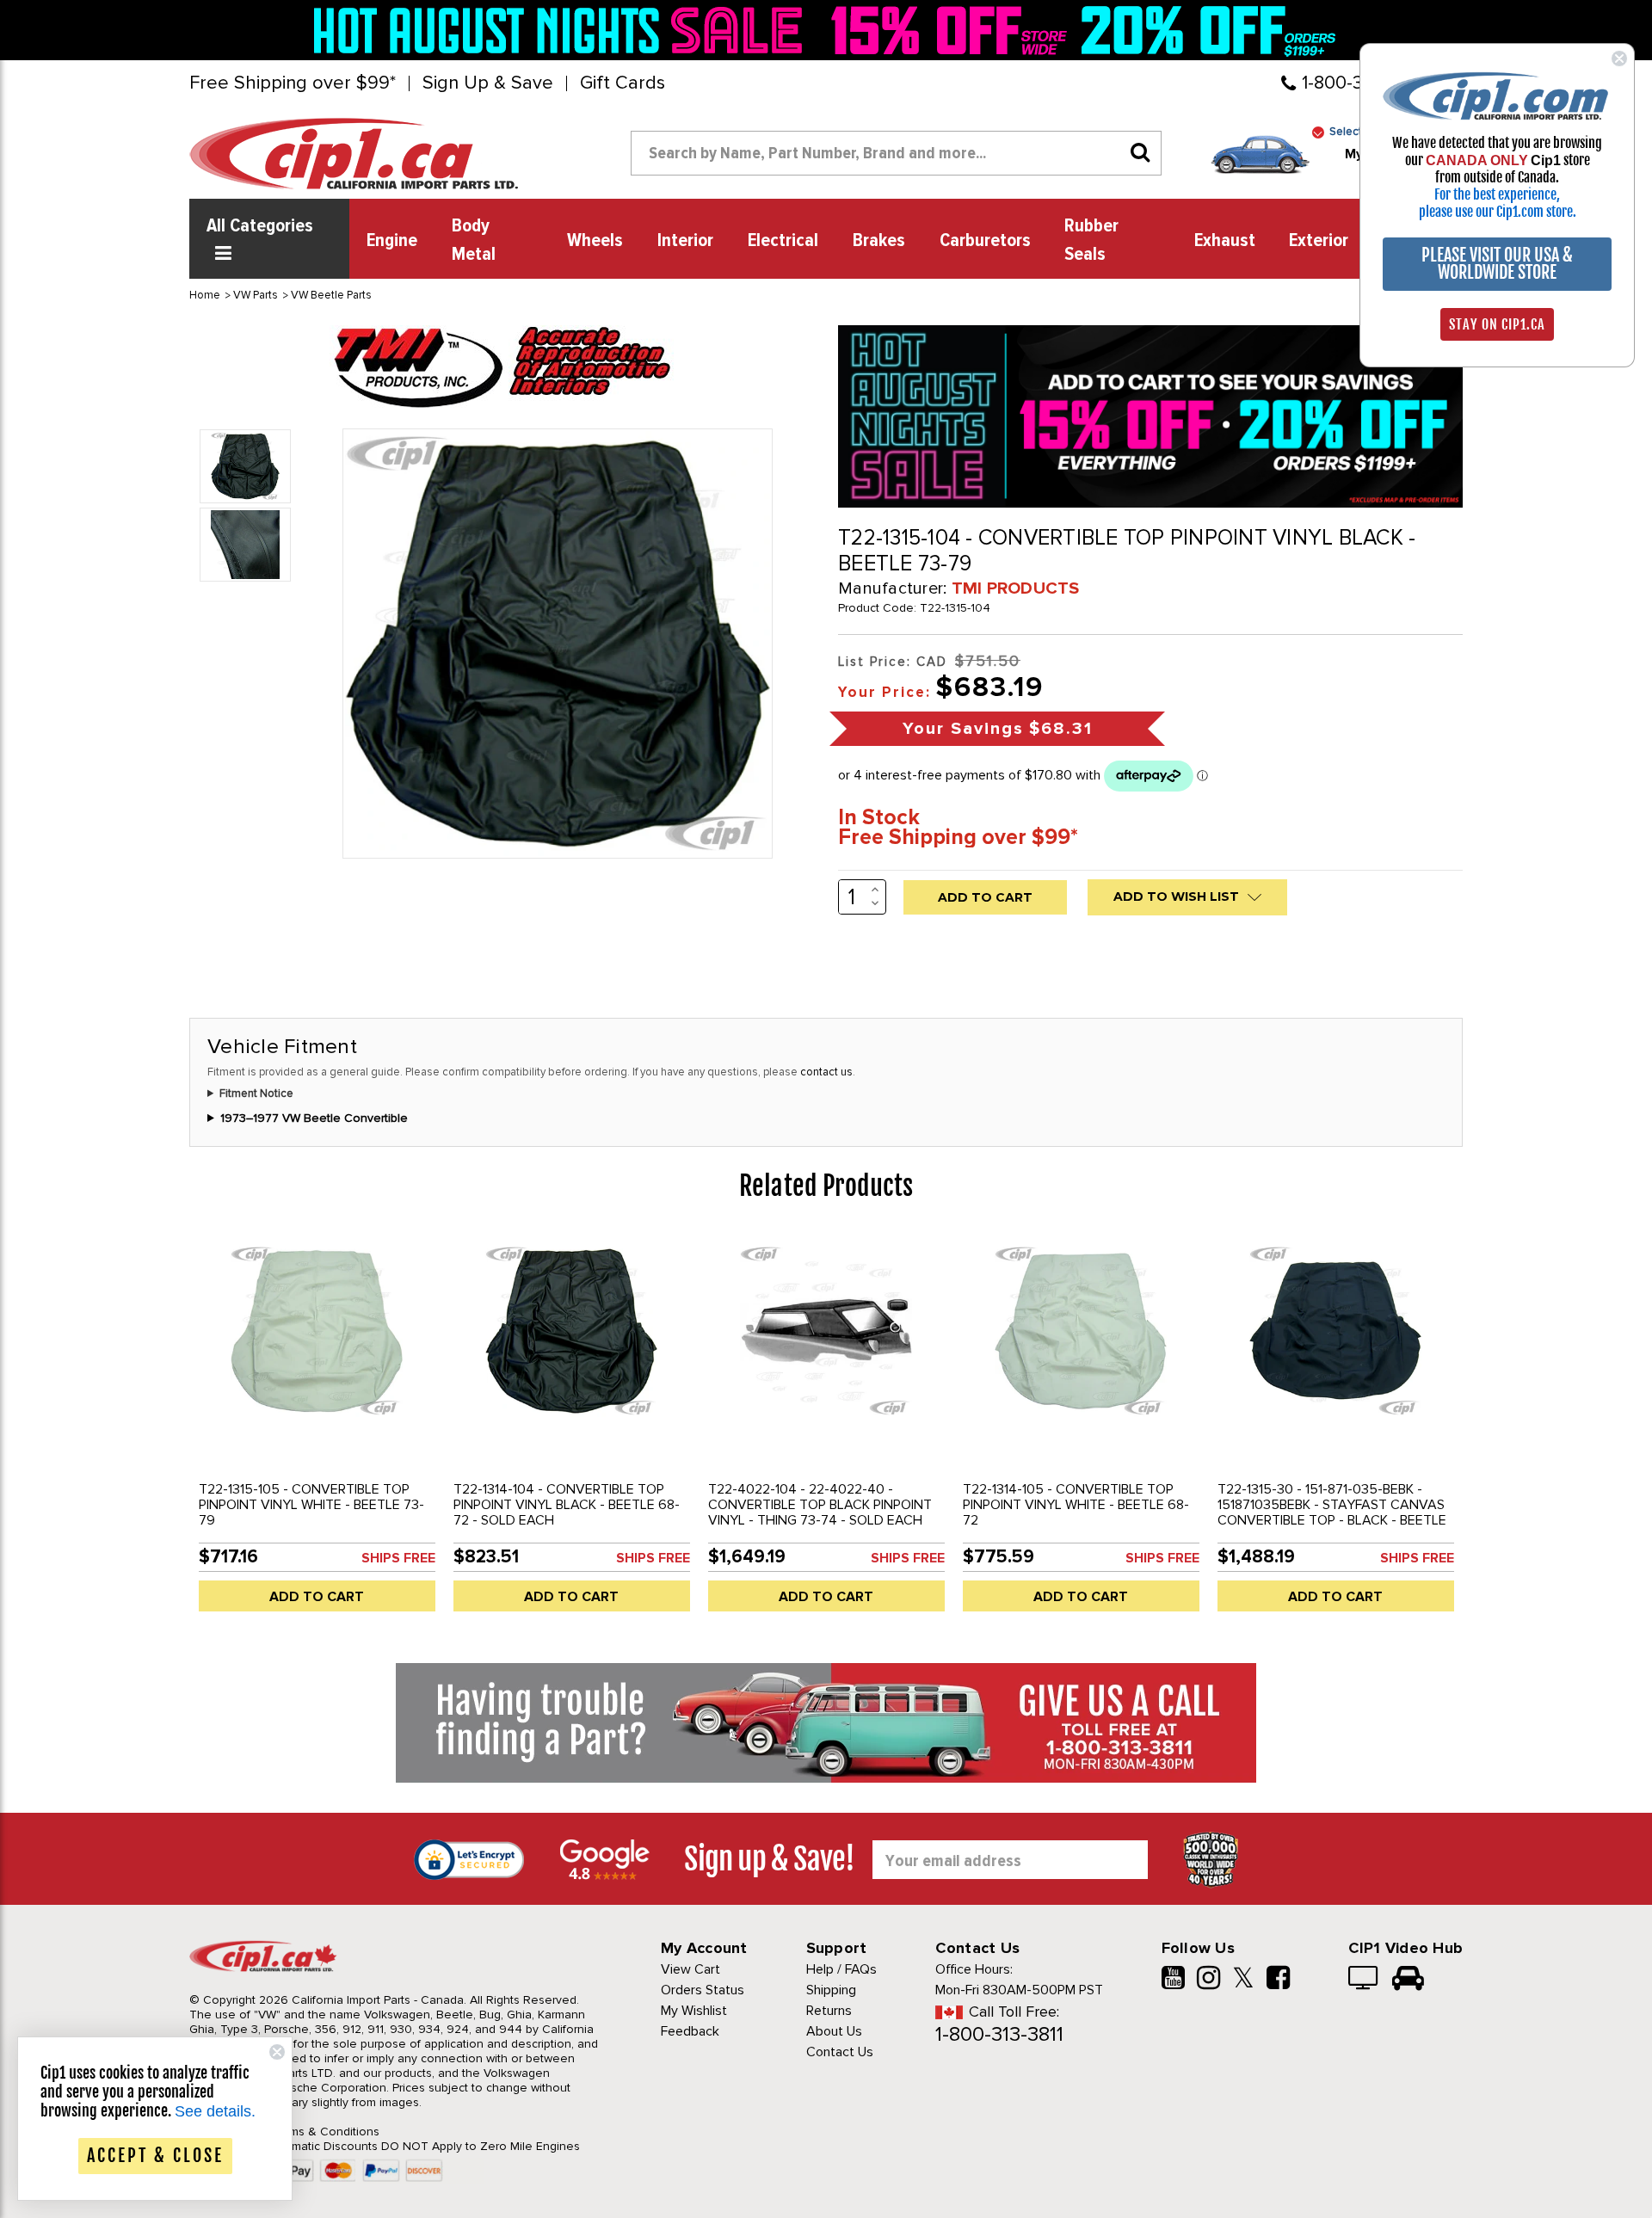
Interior (685, 241)
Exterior (1319, 241)
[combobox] (896, 153)
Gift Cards (623, 83)
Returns (829, 2011)
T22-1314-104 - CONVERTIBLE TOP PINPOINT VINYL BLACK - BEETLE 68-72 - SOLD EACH (567, 1505)
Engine (392, 241)
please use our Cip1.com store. (1498, 212)
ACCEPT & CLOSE (155, 2156)
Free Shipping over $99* (293, 83)
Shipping (831, 1990)
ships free (398, 1558)
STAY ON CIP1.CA (1497, 324)
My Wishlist (694, 2011)
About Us (834, 2031)
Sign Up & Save (488, 83)
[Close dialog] (1619, 59)
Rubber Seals (1091, 240)
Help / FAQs (841, 1969)
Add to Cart (317, 1597)
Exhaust (1225, 241)
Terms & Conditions (326, 2132)
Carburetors (985, 241)
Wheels (595, 241)
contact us (826, 1072)
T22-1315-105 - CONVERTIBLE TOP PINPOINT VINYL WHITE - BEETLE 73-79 (311, 1505)
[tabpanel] (317, 1428)
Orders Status (703, 1990)
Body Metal (474, 240)
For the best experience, (1497, 194)
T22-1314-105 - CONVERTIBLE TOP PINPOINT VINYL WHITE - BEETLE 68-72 (1076, 1505)
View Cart (690, 1969)
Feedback (690, 2031)
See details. (215, 2111)
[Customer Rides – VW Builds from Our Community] (1408, 1980)
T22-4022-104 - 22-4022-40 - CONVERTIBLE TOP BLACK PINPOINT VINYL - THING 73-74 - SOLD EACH (820, 1505)
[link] (563, 30)
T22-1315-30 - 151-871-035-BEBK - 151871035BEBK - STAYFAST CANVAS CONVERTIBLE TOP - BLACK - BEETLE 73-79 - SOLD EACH (1332, 1513)
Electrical (783, 241)
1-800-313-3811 (999, 2034)
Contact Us (840, 2052)
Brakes (879, 241)
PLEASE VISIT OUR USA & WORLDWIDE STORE (1497, 264)
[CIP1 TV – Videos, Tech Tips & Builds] (1364, 1980)
